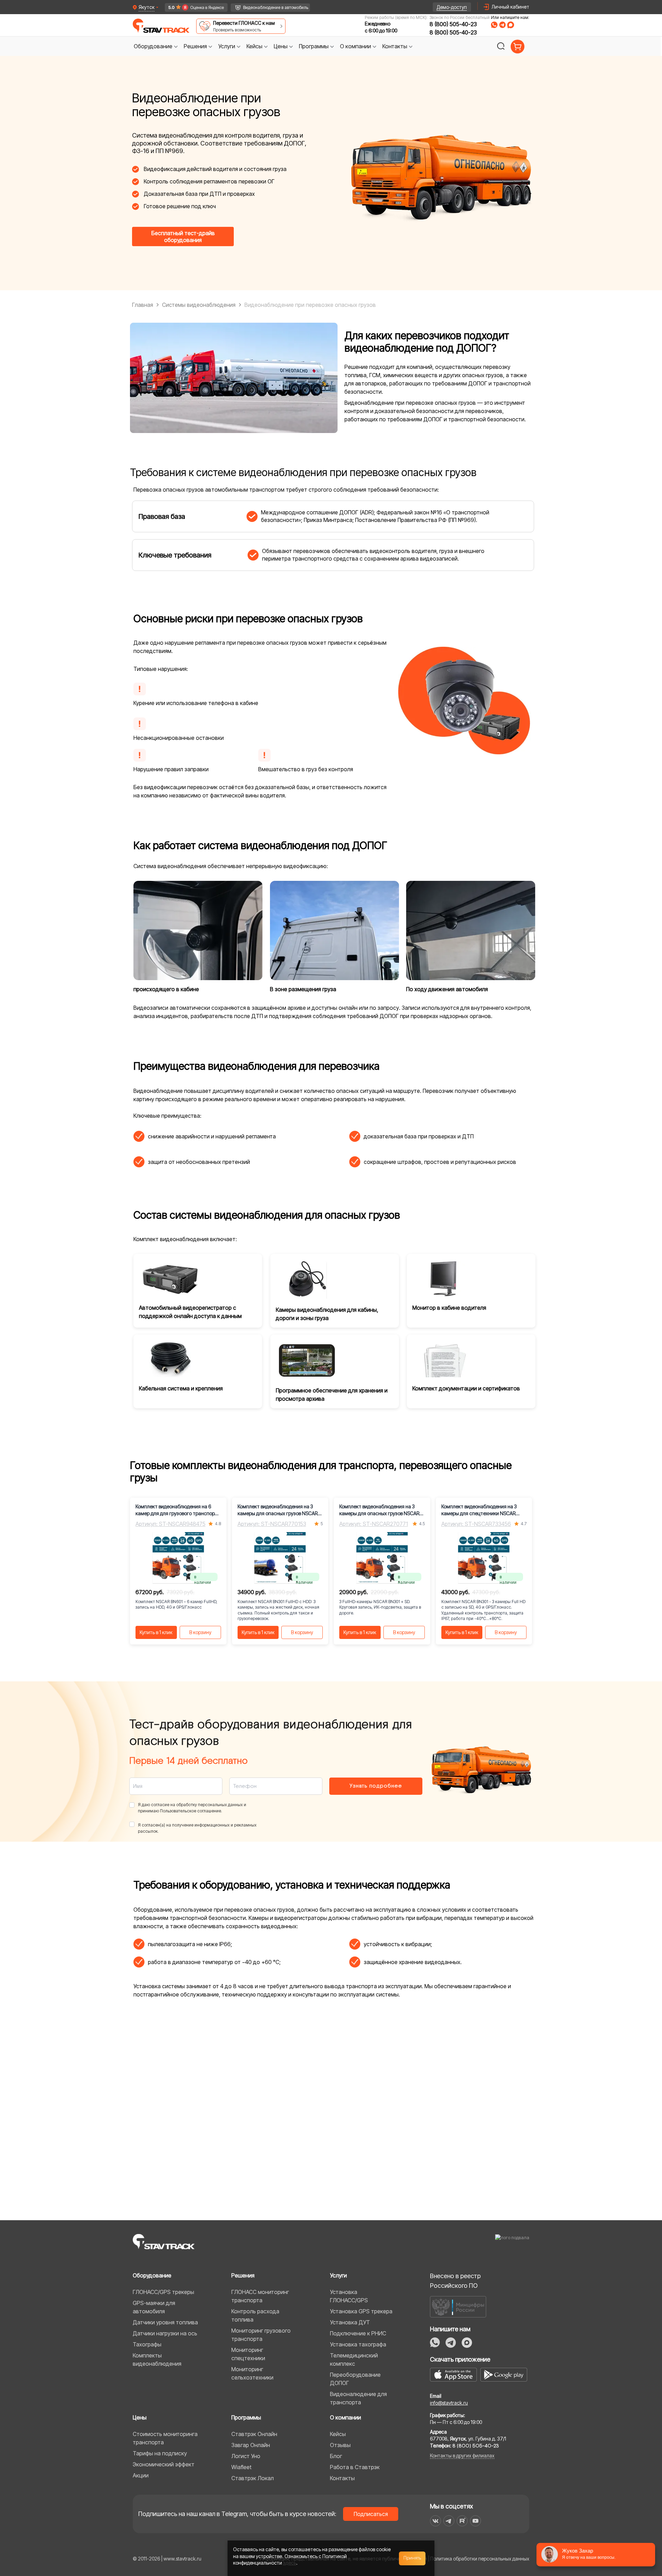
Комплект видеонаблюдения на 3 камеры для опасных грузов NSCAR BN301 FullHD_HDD (278, 1510)
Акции (141, 2475)
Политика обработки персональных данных (480, 2559)
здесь (290, 2563)
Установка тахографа (358, 2344)
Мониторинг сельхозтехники (252, 2373)
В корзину (200, 1632)
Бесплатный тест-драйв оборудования (183, 237)
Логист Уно (246, 2456)
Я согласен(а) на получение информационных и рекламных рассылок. (197, 1828)
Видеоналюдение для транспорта (358, 2398)
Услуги (338, 2275)
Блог (336, 2456)
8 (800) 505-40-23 (453, 24)
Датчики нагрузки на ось (165, 2333)
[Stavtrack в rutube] (462, 2521)
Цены (140, 2417)
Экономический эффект (164, 2464)
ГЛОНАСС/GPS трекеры (163, 2292)
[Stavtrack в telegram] (449, 2521)
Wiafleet (241, 2467)
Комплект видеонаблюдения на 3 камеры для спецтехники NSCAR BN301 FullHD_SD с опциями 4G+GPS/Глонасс (483, 1510)
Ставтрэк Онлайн (254, 2434)
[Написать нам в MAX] (511, 25)
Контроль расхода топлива (255, 2315)
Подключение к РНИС (358, 2333)
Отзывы (340, 2445)
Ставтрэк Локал (253, 2478)
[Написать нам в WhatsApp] (494, 25)
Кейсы (338, 2434)
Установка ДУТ (350, 2322)
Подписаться (371, 2514)
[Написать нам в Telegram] (502, 25)
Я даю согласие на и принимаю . (192, 1808)
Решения (243, 2275)
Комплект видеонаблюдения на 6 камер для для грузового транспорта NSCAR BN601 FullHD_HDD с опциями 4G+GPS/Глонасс (178, 1510)
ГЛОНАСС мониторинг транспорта (260, 2296)
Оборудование (152, 2275)
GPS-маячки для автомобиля (154, 2307)
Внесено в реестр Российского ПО (455, 2281)
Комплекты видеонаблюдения (157, 2359)
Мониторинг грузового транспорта (261, 2335)
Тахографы (147, 2344)
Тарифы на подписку (160, 2453)
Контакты (342, 2478)
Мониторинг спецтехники (248, 2354)
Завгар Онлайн (251, 2445)
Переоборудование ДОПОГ (355, 2379)
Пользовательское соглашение (190, 1811)
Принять (412, 2558)
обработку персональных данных (209, 1805)
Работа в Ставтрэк (355, 2467)
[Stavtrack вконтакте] (435, 2521)
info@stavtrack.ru (449, 2403)
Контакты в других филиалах (462, 2456)
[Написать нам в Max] (467, 2343)
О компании (345, 2417)
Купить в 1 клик (156, 1632)
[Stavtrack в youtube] (476, 2521)
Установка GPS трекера (361, 2311)
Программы (246, 2417)
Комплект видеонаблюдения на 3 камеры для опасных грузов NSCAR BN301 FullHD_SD (379, 1510)
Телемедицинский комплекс (354, 2359)
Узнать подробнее (376, 1786)
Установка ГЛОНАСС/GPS (349, 2296)
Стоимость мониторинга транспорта (165, 2438)
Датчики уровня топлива (165, 2322)
